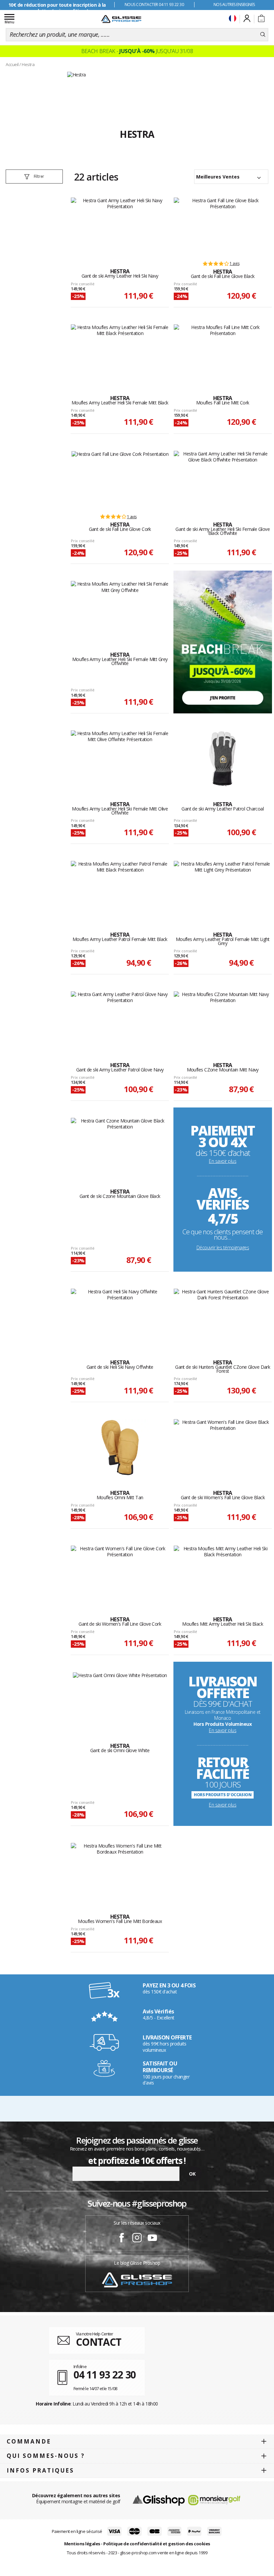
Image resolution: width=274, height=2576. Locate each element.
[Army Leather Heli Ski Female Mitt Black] (120, 353)
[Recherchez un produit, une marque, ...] (263, 35)
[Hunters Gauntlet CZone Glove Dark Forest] (223, 1317)
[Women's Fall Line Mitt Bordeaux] (120, 1871)
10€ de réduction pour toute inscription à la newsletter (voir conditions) (57, 8)
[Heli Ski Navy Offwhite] (120, 1317)
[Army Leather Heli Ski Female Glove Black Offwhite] (223, 479)
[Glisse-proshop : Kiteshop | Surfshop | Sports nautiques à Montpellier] (121, 19)
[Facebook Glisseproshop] (122, 2239)
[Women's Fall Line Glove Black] (223, 1447)
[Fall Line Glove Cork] (120, 479)
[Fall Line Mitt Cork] (223, 353)
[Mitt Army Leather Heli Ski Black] (223, 1574)
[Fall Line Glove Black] (223, 226)
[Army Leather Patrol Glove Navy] (120, 1020)
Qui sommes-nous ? (46, 2456)
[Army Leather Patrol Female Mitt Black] (120, 889)
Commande (29, 2441)
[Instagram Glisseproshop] (137, 2239)
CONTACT (99, 2342)
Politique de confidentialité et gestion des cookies (157, 2544)
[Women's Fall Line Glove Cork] (120, 1574)
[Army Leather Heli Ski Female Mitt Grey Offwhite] (120, 609)
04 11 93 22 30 (105, 2375)
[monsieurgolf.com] (214, 2500)
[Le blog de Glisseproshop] (137, 2279)
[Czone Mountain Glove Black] (120, 1146)
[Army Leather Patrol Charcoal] (223, 759)
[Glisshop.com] (159, 2500)
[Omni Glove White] (120, 1700)
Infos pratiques (40, 2470)
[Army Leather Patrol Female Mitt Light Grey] (223, 889)
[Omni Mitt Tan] (120, 1447)
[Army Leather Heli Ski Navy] (120, 226)
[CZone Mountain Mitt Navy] (223, 1020)
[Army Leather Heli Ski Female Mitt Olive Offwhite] (120, 759)
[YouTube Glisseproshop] (152, 2239)
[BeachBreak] (223, 641)
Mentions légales (82, 2544)
